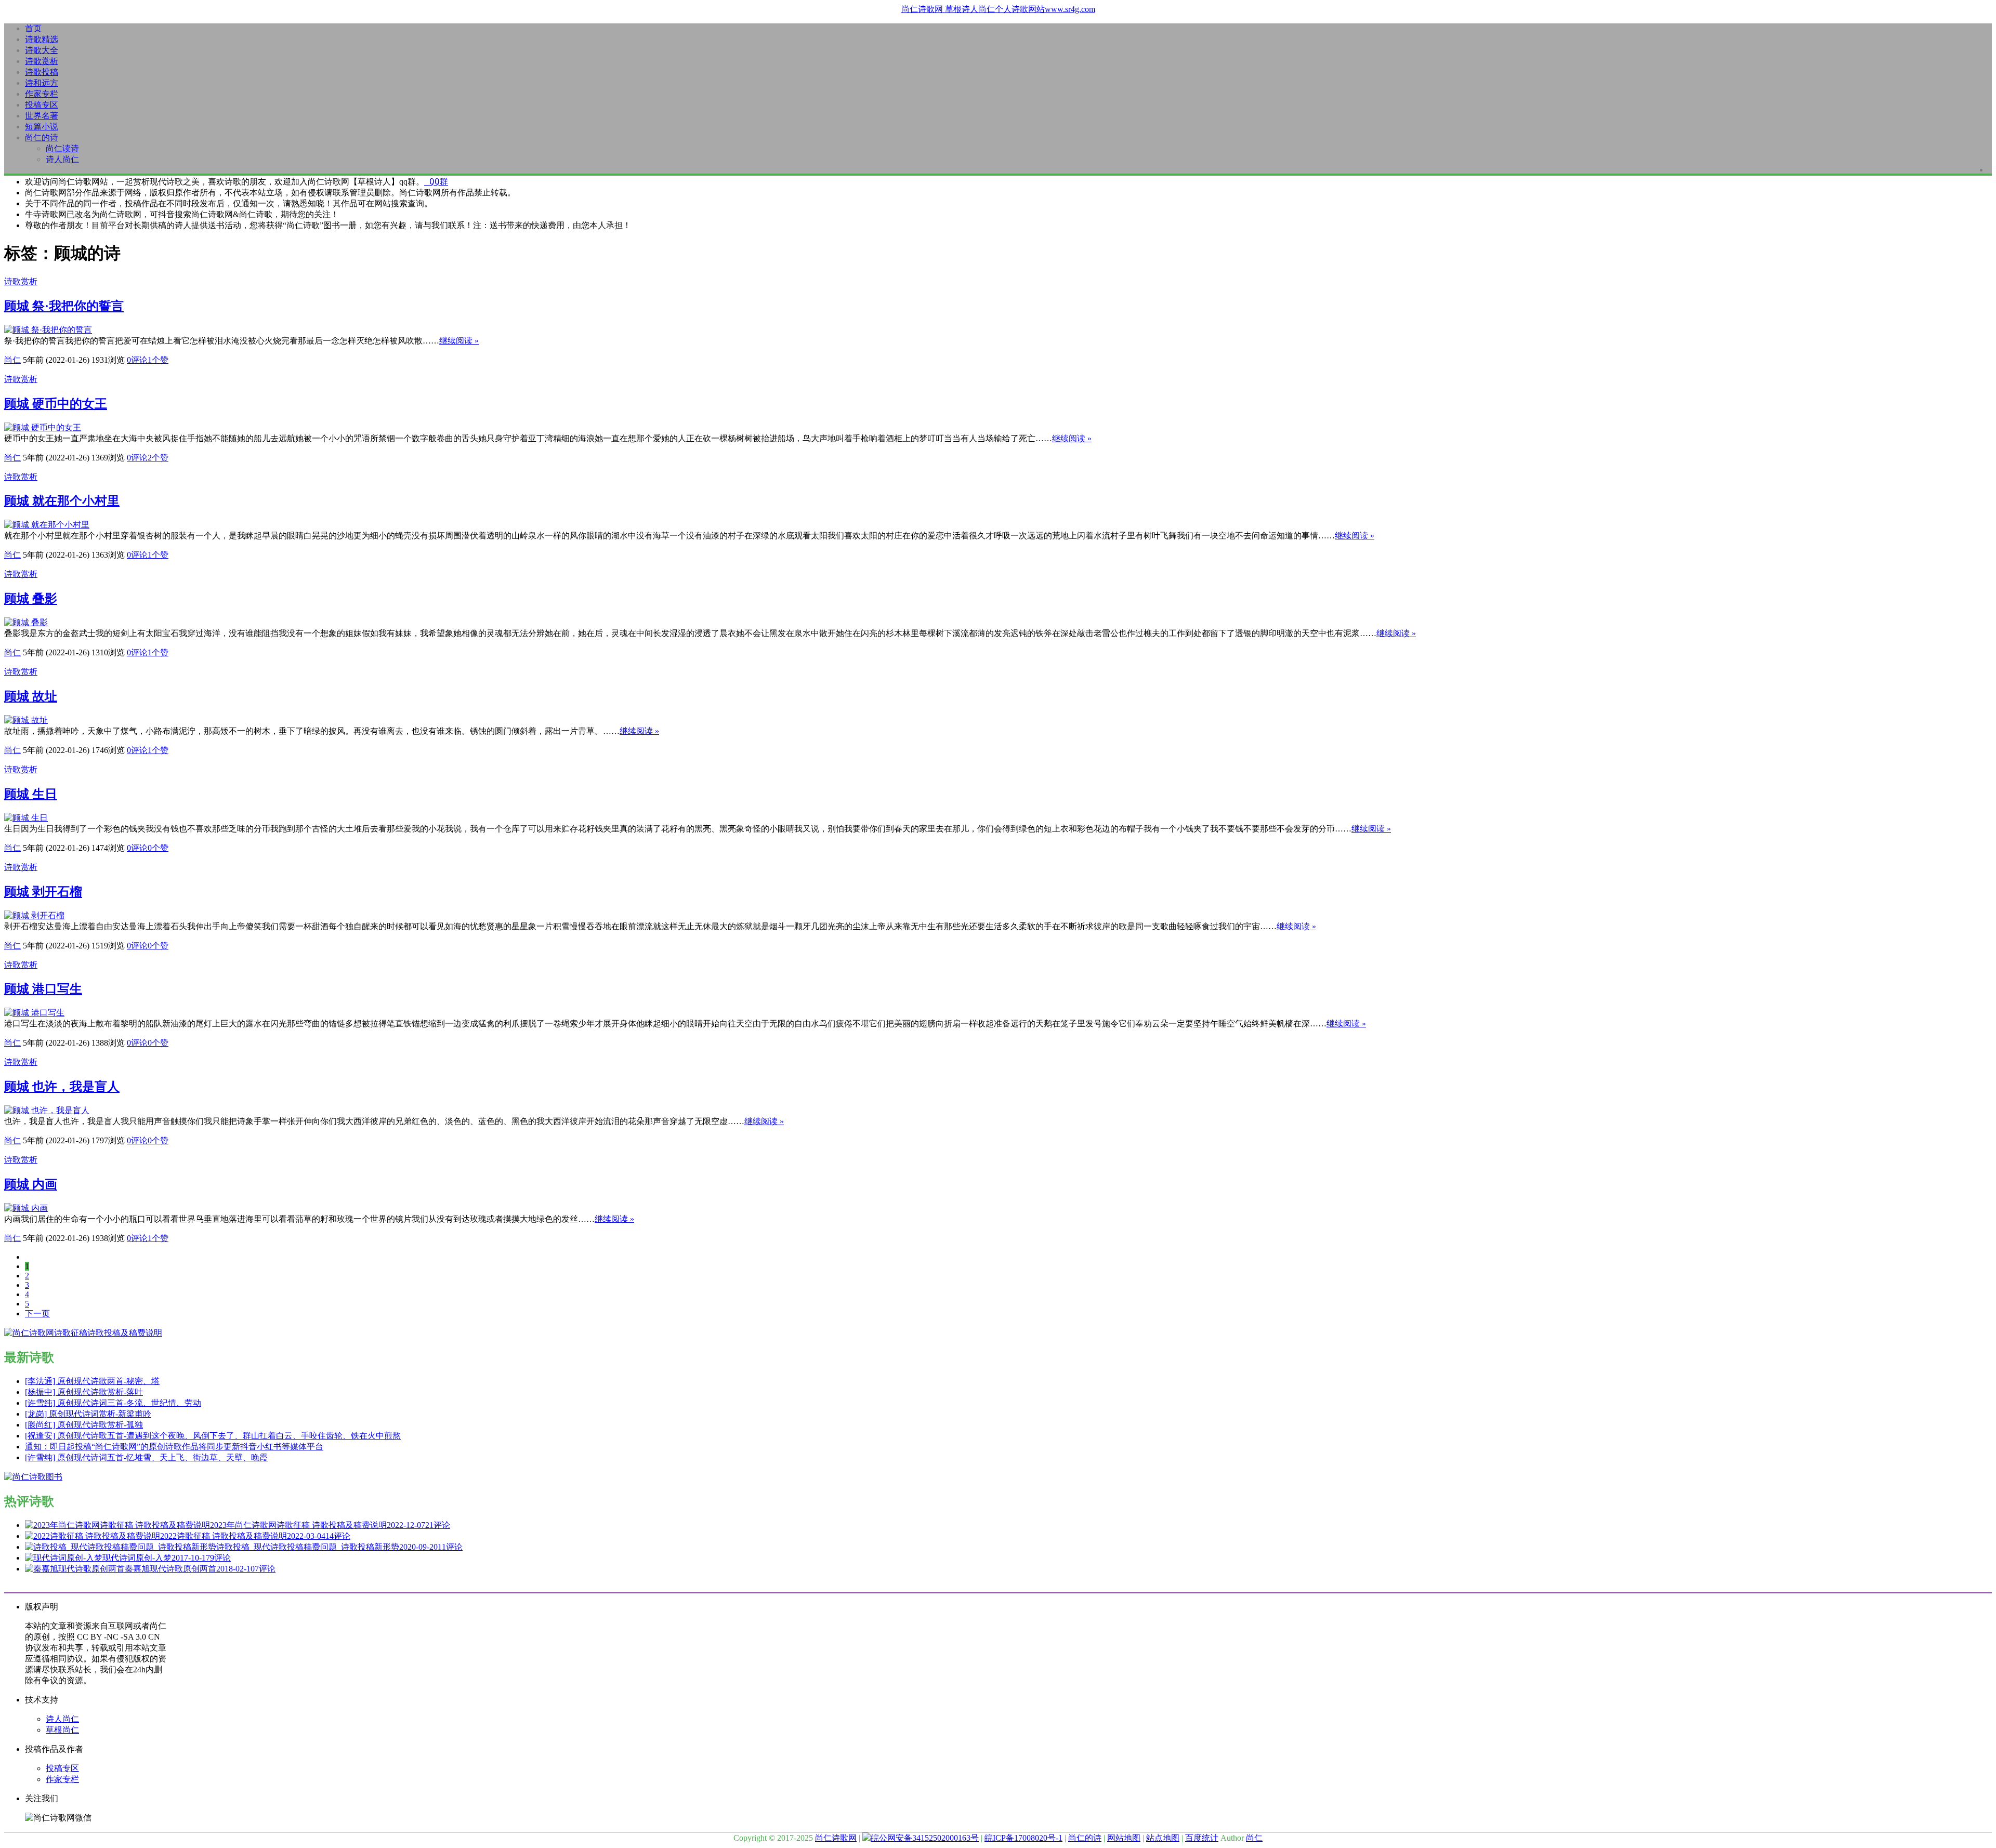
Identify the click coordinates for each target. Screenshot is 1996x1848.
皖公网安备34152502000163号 (925, 1838)
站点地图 (1163, 1838)
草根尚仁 (62, 1730)
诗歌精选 (42, 39)
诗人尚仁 (62, 159)
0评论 (137, 360)
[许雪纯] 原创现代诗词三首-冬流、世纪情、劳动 (113, 1403)
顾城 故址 (31, 696)
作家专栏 (42, 94)
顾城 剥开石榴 (43, 892)
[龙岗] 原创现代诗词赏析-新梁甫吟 (88, 1414)
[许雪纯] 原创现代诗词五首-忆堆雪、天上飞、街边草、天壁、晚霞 (146, 1457)
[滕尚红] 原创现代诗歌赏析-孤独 (84, 1425)
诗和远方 (42, 83)
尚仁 (12, 360)
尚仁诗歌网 (836, 1838)
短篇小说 (42, 127)
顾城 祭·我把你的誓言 (64, 306)
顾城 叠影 (31, 599)
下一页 (37, 1314)
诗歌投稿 (42, 72)
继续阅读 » (459, 341)
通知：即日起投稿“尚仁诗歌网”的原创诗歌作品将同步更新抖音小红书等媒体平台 (174, 1447)
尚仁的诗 (42, 137)
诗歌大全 (42, 50)
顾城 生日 (31, 794)
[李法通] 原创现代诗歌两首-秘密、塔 (92, 1381)
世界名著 (42, 116)
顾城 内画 (31, 1184)
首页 (33, 28)
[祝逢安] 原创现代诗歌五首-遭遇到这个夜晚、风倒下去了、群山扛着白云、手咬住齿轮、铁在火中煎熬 (213, 1436)
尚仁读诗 (62, 148)
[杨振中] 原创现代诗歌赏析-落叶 (84, 1392)
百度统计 (1202, 1838)
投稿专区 (42, 105)
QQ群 (436, 182)
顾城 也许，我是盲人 (62, 1087)
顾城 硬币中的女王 (56, 404)
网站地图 (1124, 1838)
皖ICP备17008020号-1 (1023, 1838)
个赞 (158, 360)
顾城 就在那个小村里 (62, 501)
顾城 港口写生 (43, 989)
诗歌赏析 (42, 61)
